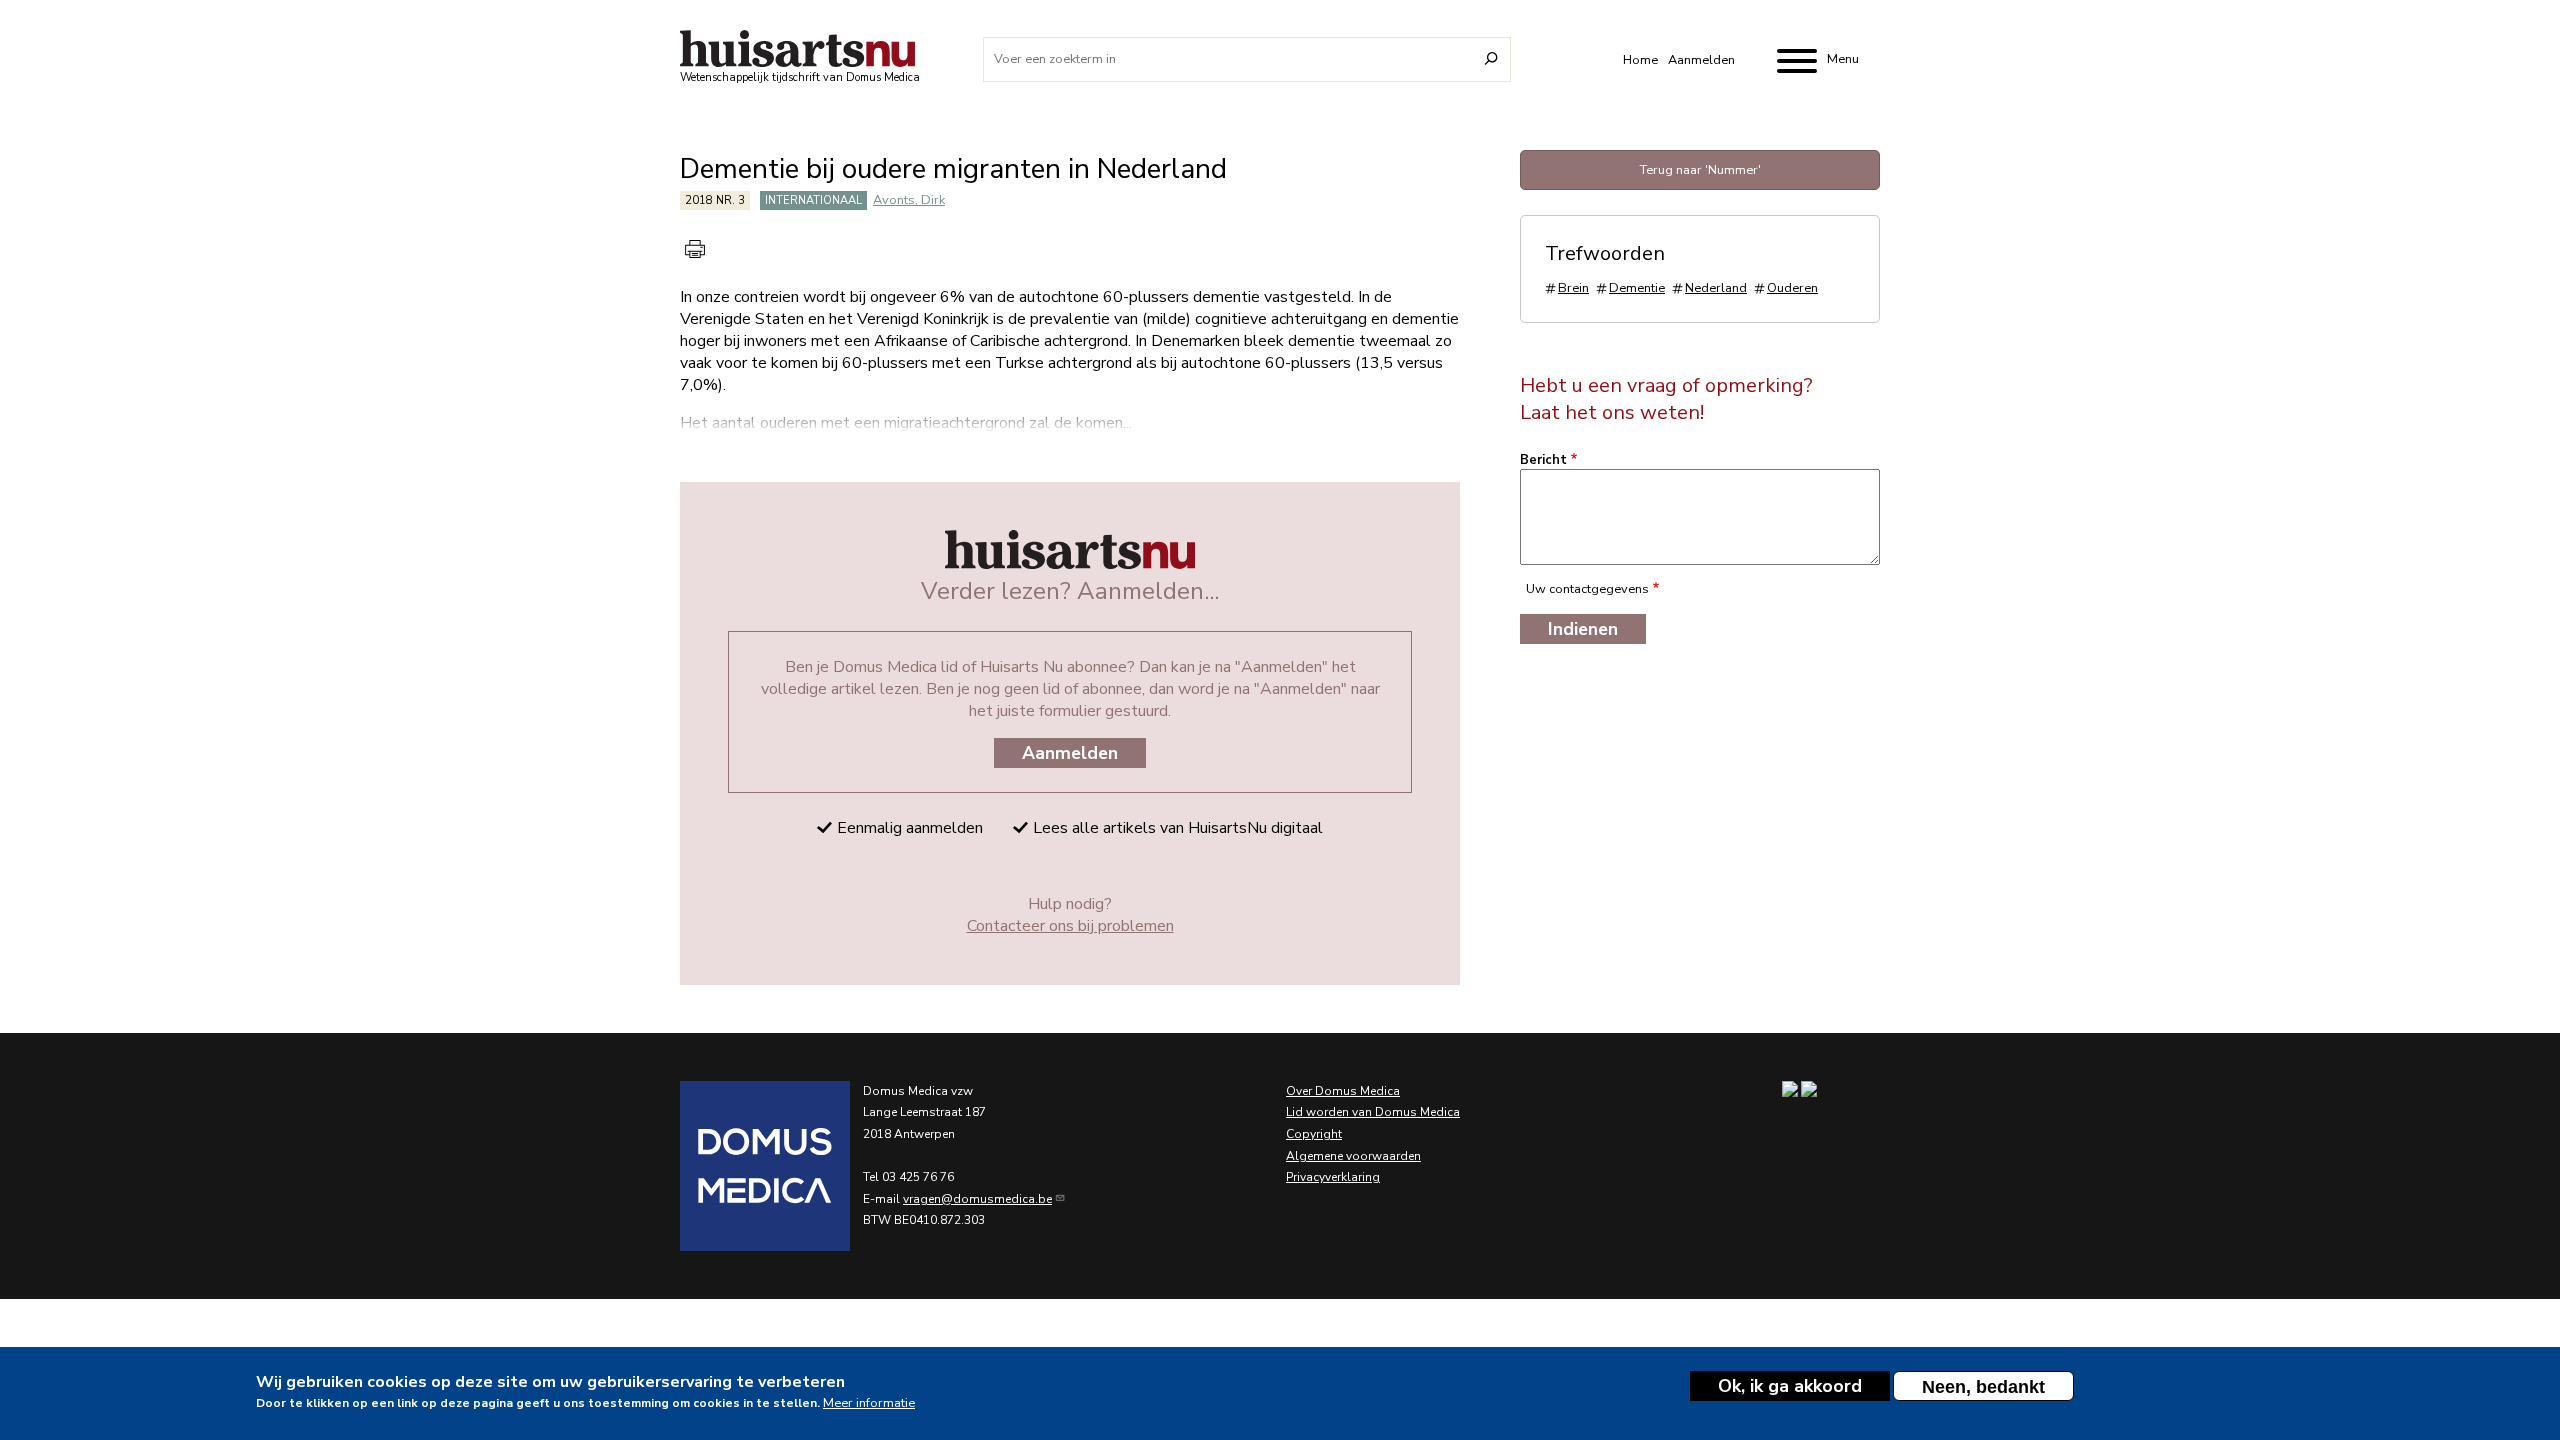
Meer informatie (869, 1402)
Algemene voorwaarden (1353, 1156)
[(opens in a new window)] (740, 1166)
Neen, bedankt (1983, 1387)
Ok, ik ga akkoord (1790, 1386)
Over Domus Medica (1343, 1091)
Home (1640, 60)
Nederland (1716, 288)
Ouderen (1792, 288)
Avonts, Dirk (909, 200)
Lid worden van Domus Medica (1373, 1112)
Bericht (1543, 460)
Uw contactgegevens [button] (1587, 589)
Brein (1573, 288)
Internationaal (813, 200)
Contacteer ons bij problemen (1070, 926)
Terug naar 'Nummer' (1700, 170)
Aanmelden (1701, 60)
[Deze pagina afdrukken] (695, 249)
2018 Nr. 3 (715, 200)
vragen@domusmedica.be (977, 1199)
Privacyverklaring (1333, 1177)
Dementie (1637, 288)
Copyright (1314, 1134)
